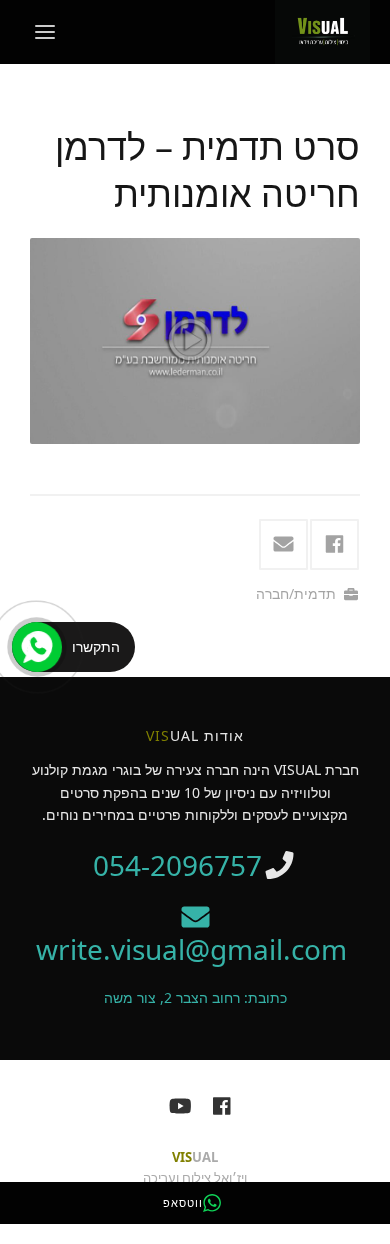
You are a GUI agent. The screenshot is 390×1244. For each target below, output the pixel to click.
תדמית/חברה (296, 593)
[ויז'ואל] (323, 29)
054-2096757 (177, 865)
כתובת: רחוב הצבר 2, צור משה (195, 997)
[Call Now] (37, 647)
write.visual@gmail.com (195, 949)
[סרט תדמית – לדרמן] (195, 341)
